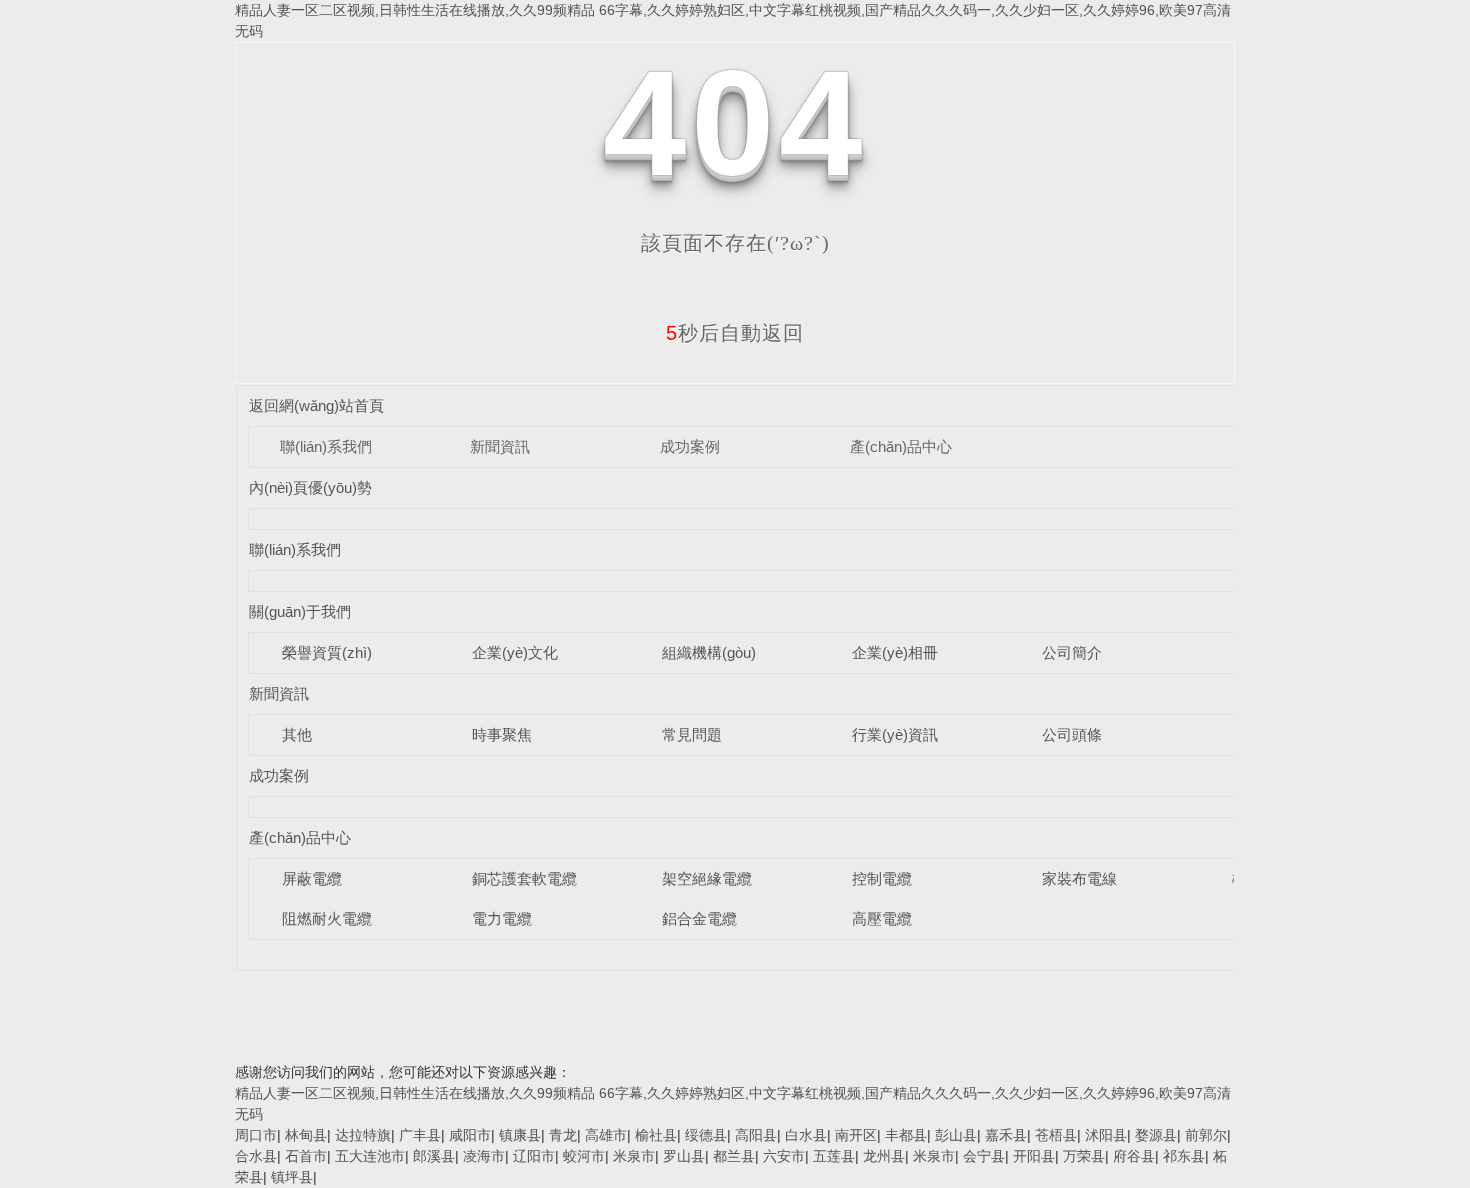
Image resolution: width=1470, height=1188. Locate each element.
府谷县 (1134, 1156)
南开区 (856, 1135)
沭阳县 (1106, 1135)
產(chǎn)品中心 (901, 446)
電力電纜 (502, 918)
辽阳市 (534, 1156)
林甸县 (306, 1135)
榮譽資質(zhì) (327, 652)
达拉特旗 (363, 1135)
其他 (297, 734)
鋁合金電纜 (699, 918)
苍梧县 (1056, 1135)
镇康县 (520, 1135)
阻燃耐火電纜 (327, 918)
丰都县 (906, 1135)
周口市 (256, 1135)
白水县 (806, 1135)
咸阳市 (470, 1135)
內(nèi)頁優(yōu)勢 (310, 487)
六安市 (784, 1156)
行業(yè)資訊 (895, 734)
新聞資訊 (500, 446)
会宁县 (984, 1156)
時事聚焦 (502, 734)
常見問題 (692, 734)
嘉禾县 (1006, 1135)
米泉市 (634, 1156)
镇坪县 (292, 1177)
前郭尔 (1206, 1135)
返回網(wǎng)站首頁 (316, 405)
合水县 (256, 1156)
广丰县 (420, 1135)
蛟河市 (584, 1156)
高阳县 (756, 1135)
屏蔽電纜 (312, 878)
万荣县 (1084, 1156)
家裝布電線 (1079, 878)
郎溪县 (434, 1156)
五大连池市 (370, 1156)
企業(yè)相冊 (895, 652)
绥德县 (706, 1135)
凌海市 (484, 1156)
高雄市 (606, 1135)
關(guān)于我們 (300, 611)
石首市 (306, 1156)
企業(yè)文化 (515, 652)
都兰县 (734, 1156)
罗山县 (684, 1156)
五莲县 (834, 1156)
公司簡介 (1072, 652)
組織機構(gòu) (709, 652)
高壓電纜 (882, 918)
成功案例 (690, 446)
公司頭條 (1072, 734)
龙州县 (884, 1156)
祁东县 (1184, 1156)
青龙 (563, 1135)
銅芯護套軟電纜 (524, 878)
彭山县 (956, 1135)
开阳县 (1034, 1156)
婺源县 (1156, 1135)
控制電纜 (882, 878)
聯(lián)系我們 (326, 446)
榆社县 (656, 1135)
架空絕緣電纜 (707, 878)
